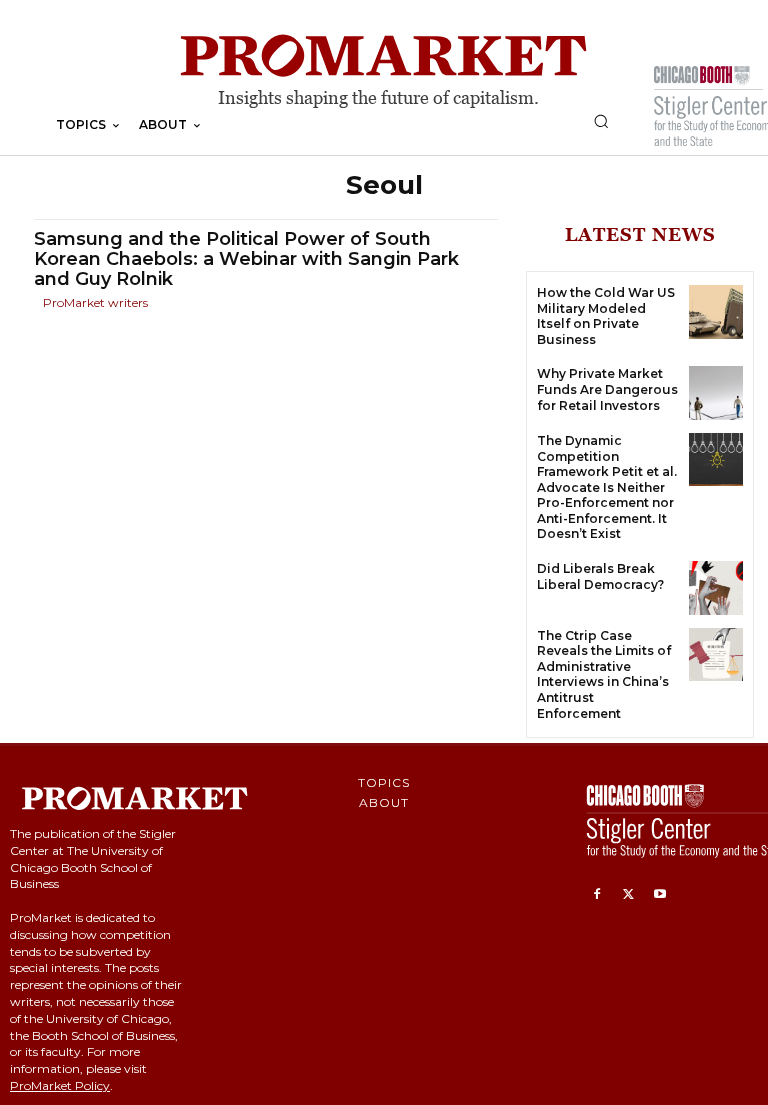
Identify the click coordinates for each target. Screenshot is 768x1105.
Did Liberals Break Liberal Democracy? (600, 576)
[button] (601, 121)
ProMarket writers (95, 302)
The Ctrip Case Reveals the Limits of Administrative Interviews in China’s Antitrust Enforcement (604, 674)
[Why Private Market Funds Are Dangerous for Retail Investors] (716, 393)
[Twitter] (629, 895)
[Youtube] (660, 895)
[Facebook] (597, 895)
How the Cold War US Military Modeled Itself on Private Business (606, 316)
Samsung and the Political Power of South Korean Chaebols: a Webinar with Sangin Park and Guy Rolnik (246, 259)
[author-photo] (37, 304)
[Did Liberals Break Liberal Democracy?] (716, 588)
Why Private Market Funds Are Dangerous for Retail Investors (607, 389)
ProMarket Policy (60, 1085)
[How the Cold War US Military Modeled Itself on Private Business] (716, 312)
